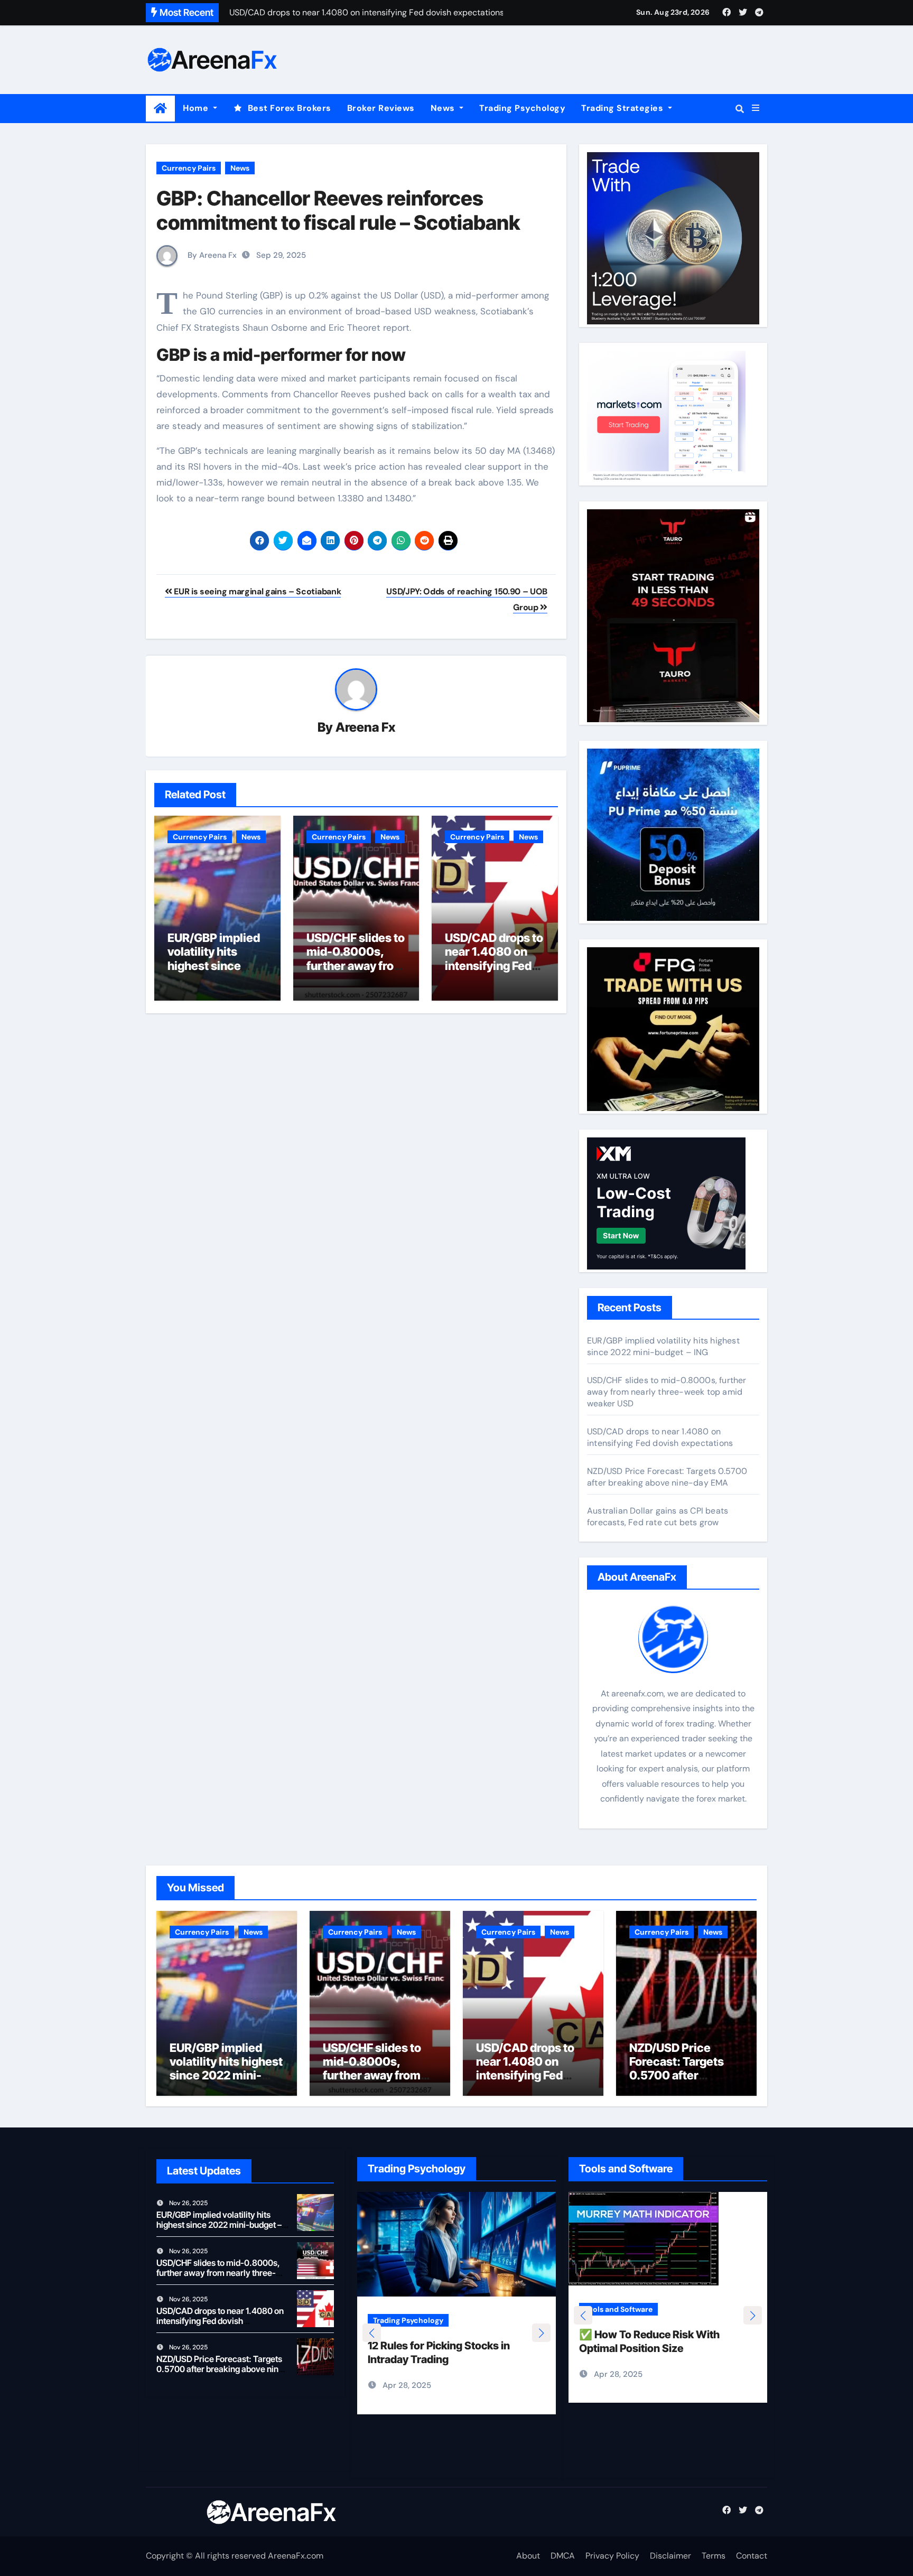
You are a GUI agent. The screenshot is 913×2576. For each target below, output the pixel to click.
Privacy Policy (612, 2556)
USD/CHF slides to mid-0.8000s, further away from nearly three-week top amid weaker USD (667, 1392)
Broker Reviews (381, 108)
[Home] (160, 109)
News (444, 108)
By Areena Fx (211, 255)
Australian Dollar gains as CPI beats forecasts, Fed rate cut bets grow (658, 1516)
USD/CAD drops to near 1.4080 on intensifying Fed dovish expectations (494, 966)
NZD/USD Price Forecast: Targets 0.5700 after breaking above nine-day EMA (667, 1477)
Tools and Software (643, 2320)
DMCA (563, 2556)
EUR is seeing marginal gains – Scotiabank (257, 591)
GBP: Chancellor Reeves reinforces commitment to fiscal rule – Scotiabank (338, 210)
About (528, 2556)
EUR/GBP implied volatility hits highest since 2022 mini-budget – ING (217, 966)
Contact (752, 2556)
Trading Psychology (522, 108)
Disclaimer (670, 2556)
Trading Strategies (623, 108)
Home (197, 108)
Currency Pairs (189, 168)
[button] (756, 108)
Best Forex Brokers (290, 108)
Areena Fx (365, 727)
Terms (714, 2556)
